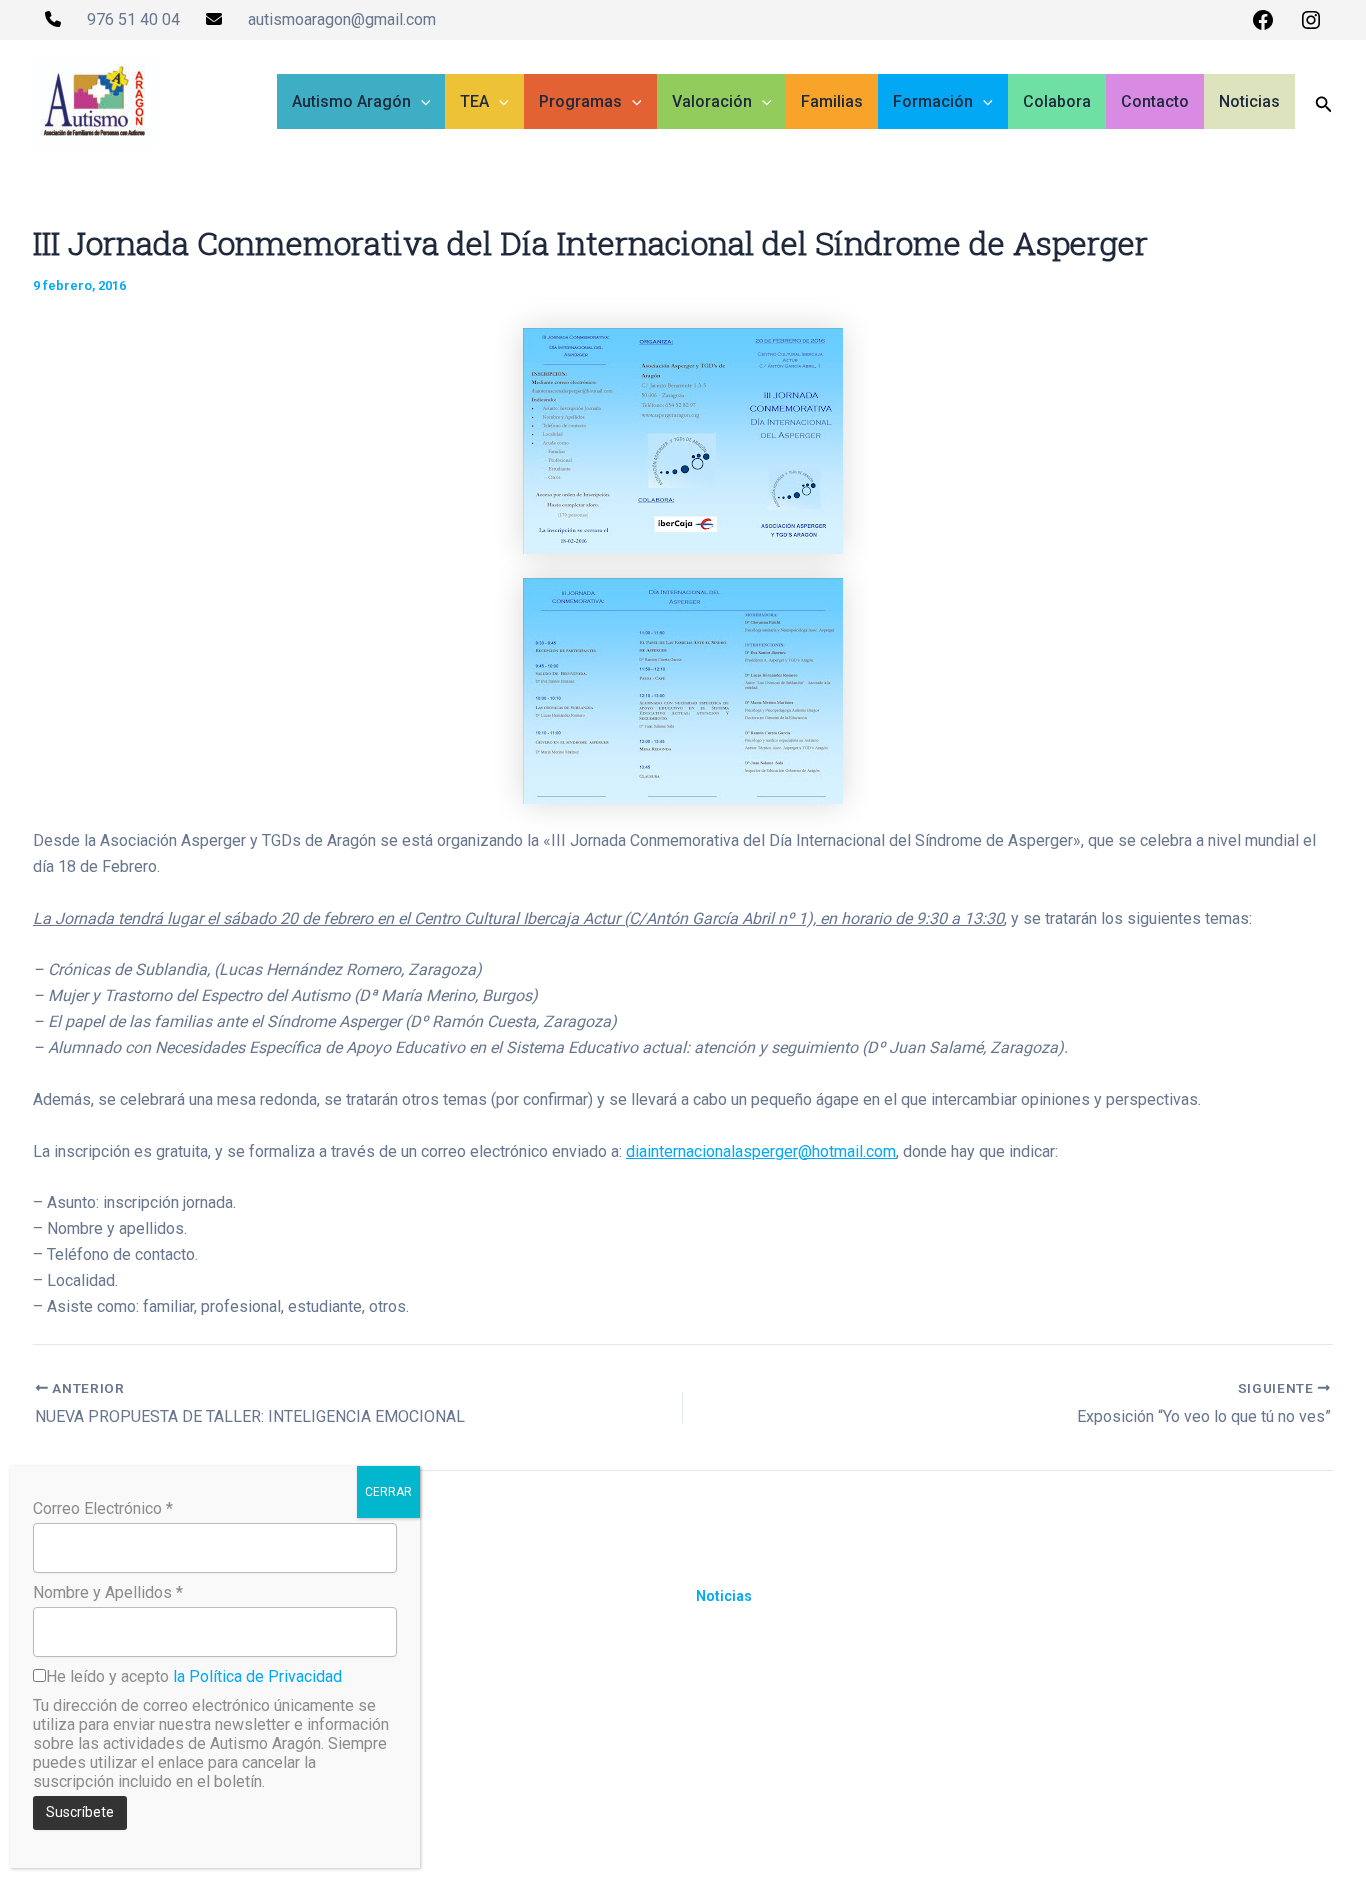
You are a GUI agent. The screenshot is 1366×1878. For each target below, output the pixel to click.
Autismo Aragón (351, 101)
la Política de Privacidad (257, 1676)
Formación (933, 101)
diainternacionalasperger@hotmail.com (761, 1151)
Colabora (1057, 101)
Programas (580, 101)
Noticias (1249, 101)
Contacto (1155, 101)
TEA (474, 101)
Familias (832, 101)
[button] (421, 102)
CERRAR (388, 1492)
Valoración (712, 101)
